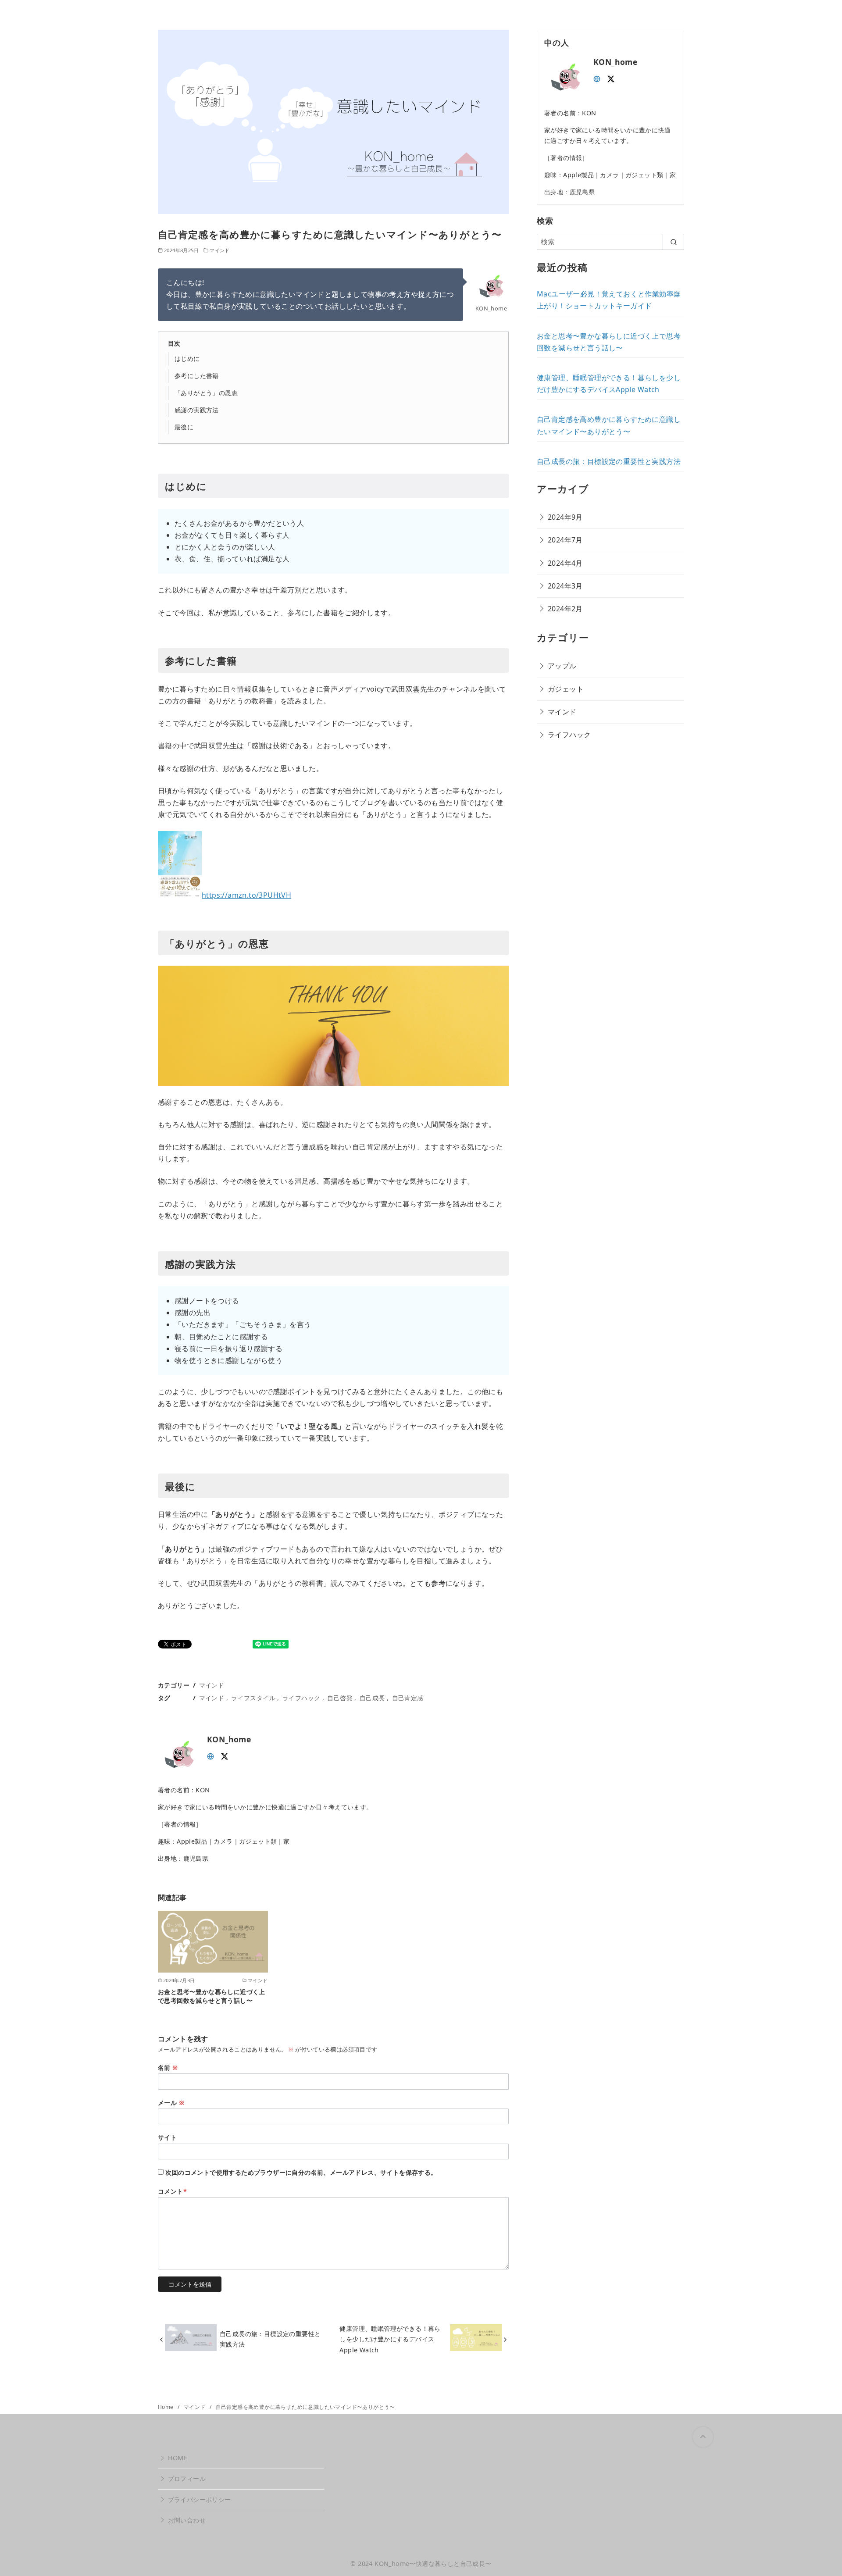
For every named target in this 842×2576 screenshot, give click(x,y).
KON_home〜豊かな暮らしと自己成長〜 (421, 14)
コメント (172, 2191)
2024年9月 (565, 517)
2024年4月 (565, 563)
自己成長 (372, 1698)
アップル (562, 666)
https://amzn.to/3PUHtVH (246, 895)
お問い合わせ (187, 2520)
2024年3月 (565, 586)
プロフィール (187, 2478)
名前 (168, 2068)
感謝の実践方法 (197, 410)
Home (166, 2407)
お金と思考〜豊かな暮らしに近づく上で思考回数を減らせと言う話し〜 (212, 1996)
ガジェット (566, 689)
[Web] (210, 1755)
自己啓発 (340, 1698)
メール (171, 2103)
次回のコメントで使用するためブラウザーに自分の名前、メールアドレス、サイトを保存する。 (301, 2172)
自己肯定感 (408, 1698)
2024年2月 (565, 609)
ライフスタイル (253, 1698)
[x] (225, 1755)
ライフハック (301, 1698)
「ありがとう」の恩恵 (206, 393)
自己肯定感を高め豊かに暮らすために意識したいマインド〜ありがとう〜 (305, 2407)
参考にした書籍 (197, 376)
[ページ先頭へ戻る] (703, 2437)
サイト (167, 2137)
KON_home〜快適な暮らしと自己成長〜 (433, 2564)
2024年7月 (565, 540)
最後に (184, 427)
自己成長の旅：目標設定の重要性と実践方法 (270, 2339)
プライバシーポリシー (200, 2499)
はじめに (187, 359)
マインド (220, 250)
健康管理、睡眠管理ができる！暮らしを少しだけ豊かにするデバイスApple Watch (390, 2339)
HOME (178, 2458)
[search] (673, 242)
